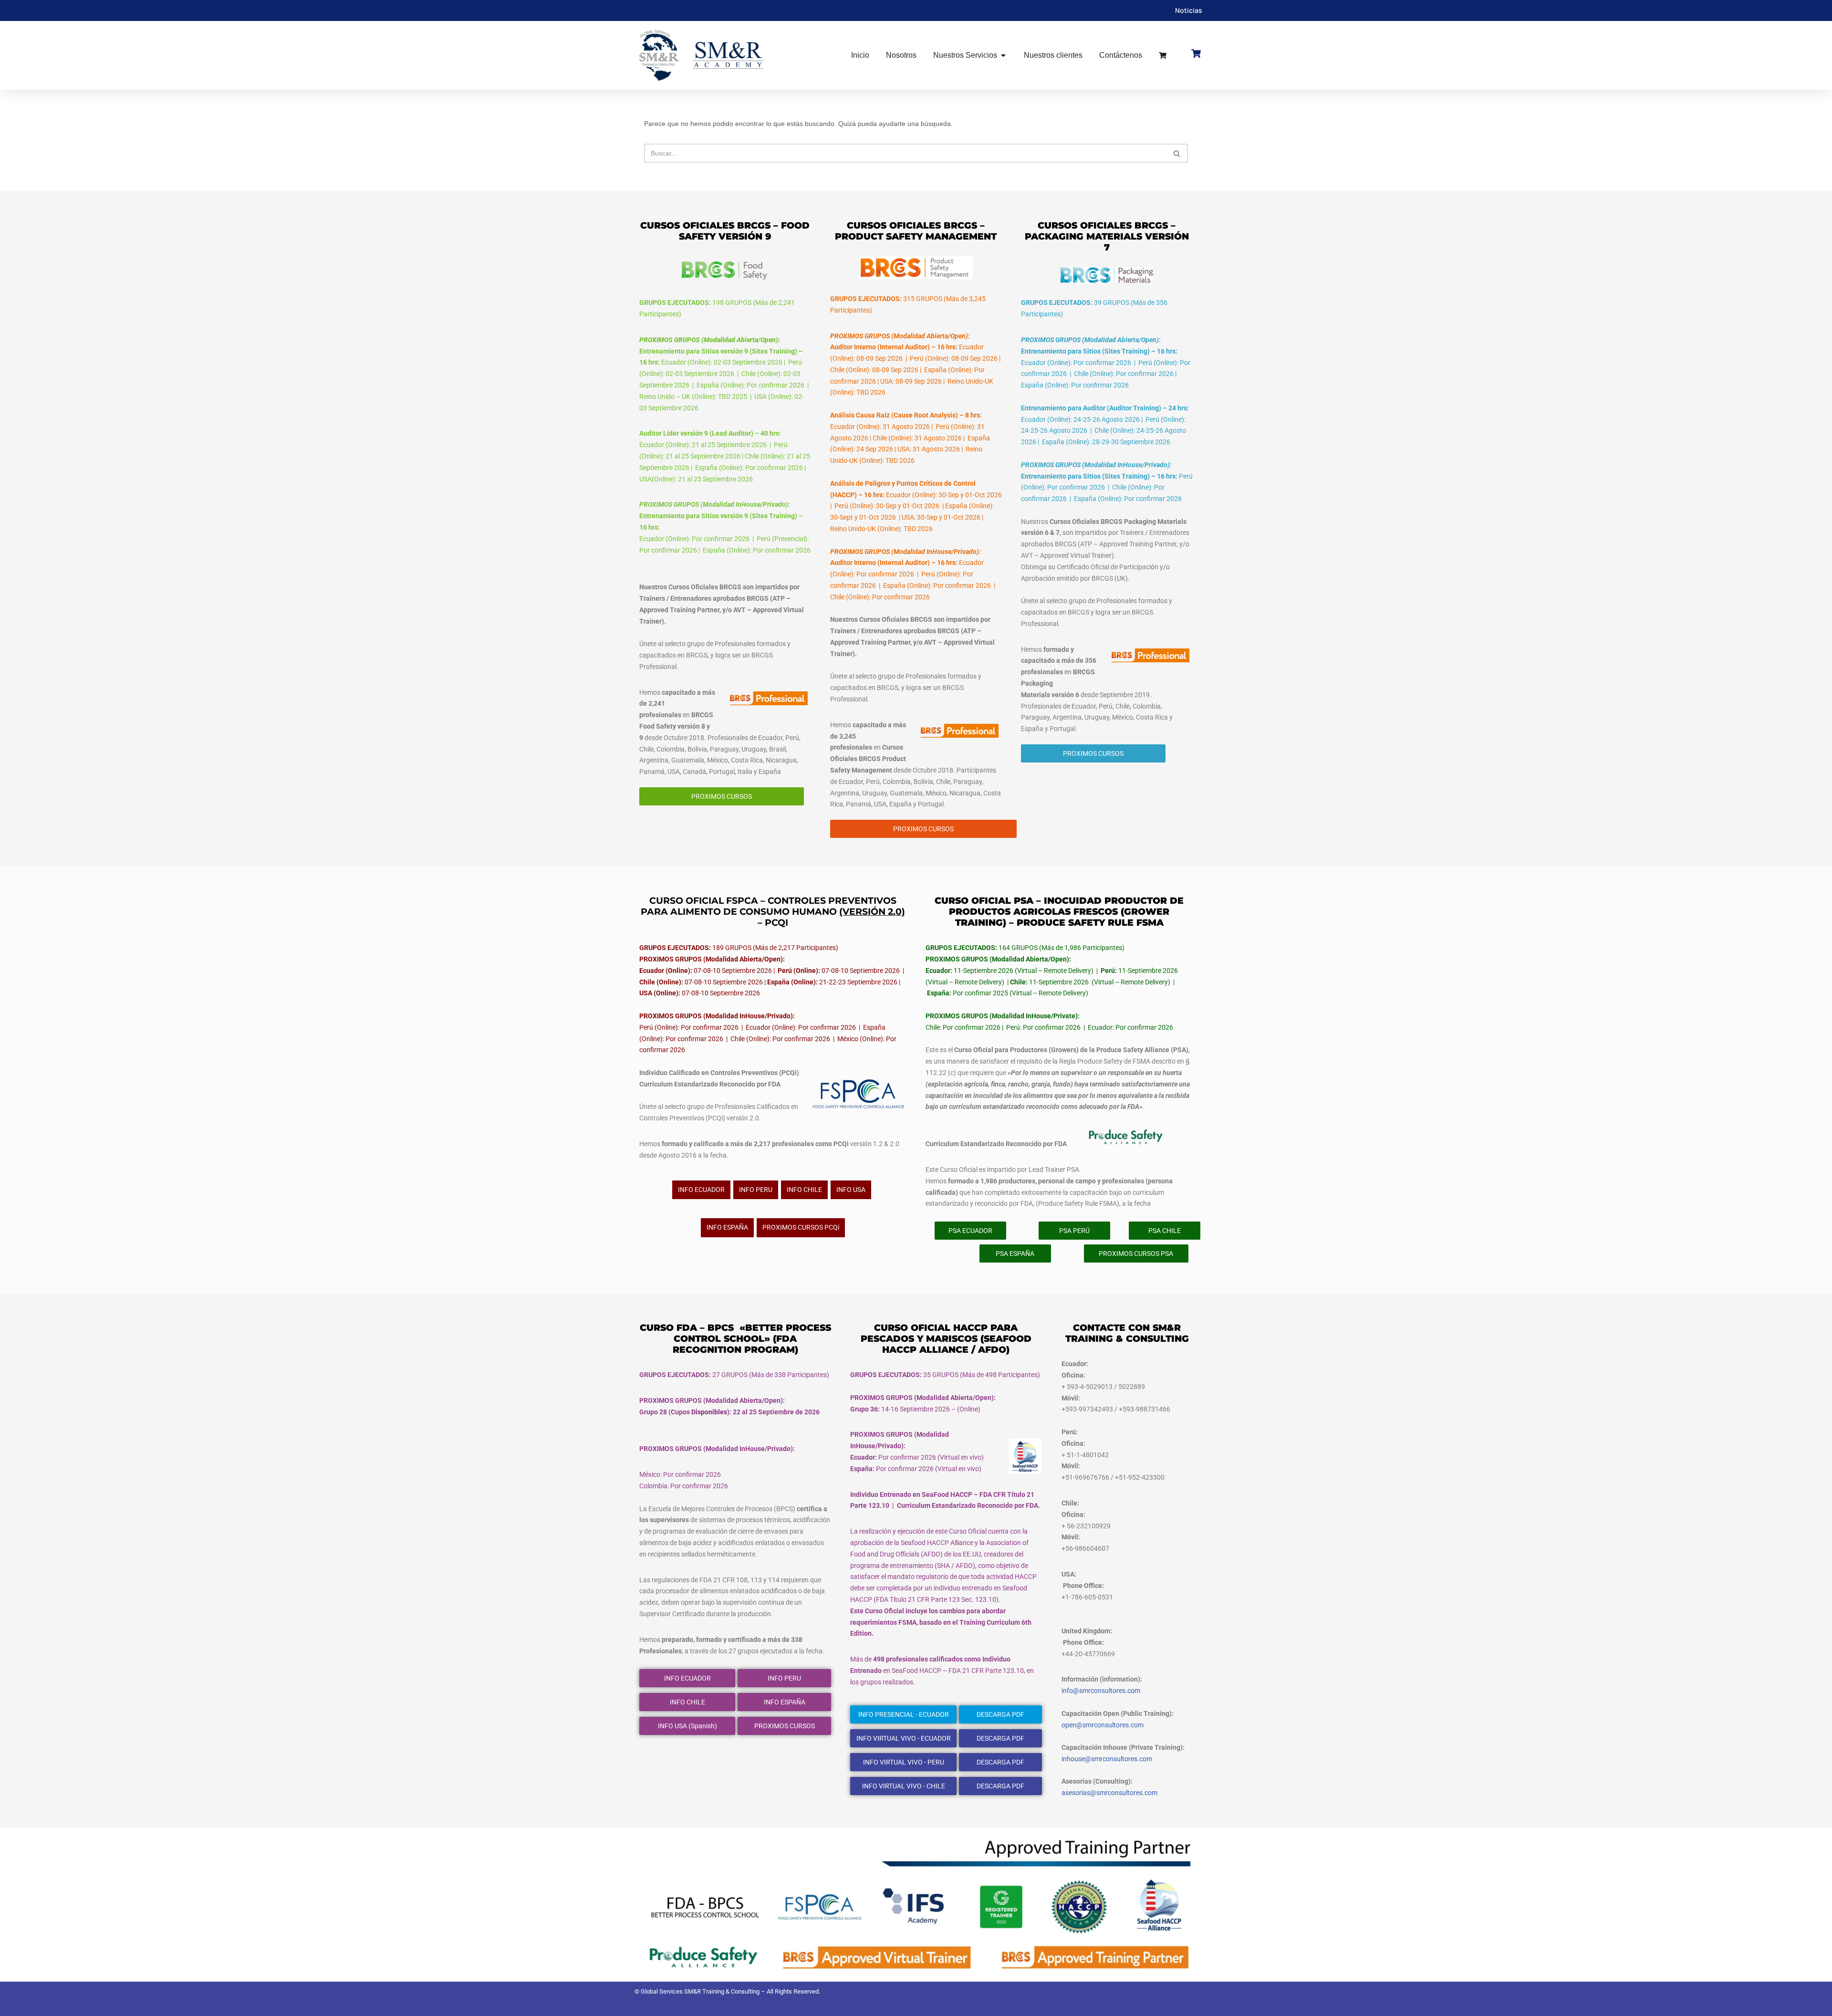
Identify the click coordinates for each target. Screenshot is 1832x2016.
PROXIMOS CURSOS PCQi (801, 1227)
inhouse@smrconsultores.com (1107, 1759)
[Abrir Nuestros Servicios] (1003, 55)
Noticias (1189, 10)
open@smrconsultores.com (1103, 1725)
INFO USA (851, 1190)
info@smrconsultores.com (1101, 1691)
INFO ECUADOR (701, 1190)
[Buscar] (1177, 153)
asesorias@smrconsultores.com (1109, 1793)
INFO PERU (756, 1190)
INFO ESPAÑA (727, 1227)
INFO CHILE (804, 1190)
